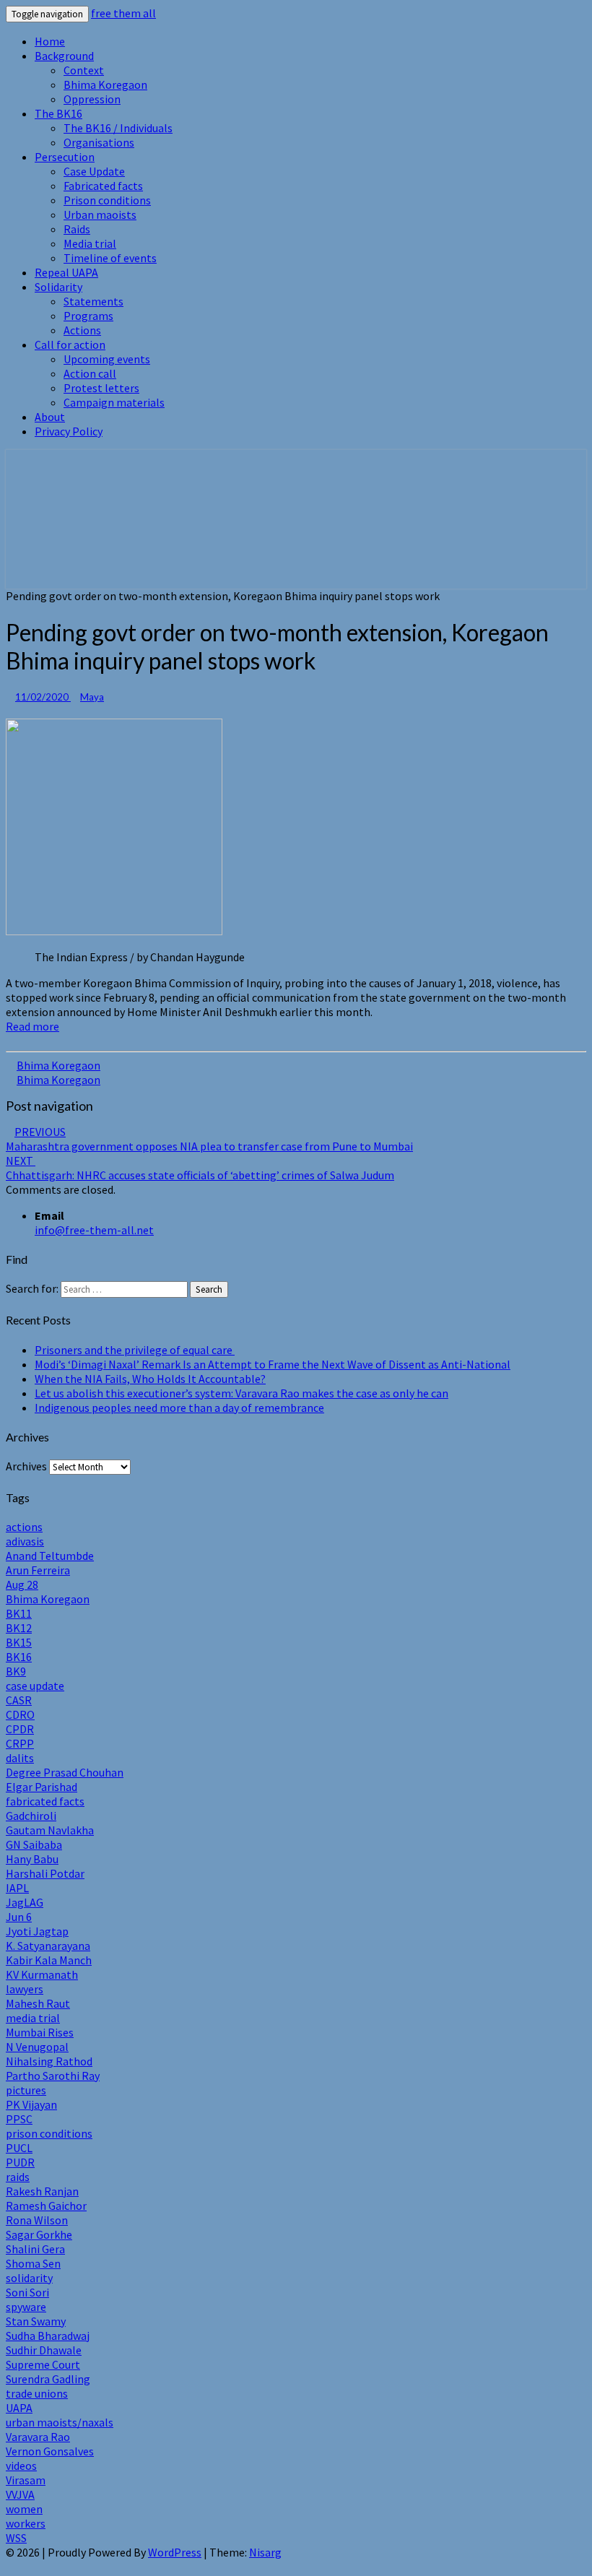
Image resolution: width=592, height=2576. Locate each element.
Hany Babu (32, 1859)
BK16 (19, 1657)
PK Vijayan (31, 2104)
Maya (92, 697)
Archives (26, 1466)
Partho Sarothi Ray (53, 2076)
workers (26, 2523)
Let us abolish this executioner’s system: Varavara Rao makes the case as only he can (241, 1393)
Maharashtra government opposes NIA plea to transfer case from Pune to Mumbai (209, 1139)
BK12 (19, 1628)
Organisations (99, 142)
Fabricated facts (103, 186)
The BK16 (58, 113)
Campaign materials (114, 402)
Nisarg (265, 2552)
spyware (26, 2307)
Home (50, 41)
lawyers (25, 1989)
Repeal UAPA (66, 272)
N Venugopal (37, 2047)
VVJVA (20, 2494)
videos (21, 2466)
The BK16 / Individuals (118, 128)
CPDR (20, 1729)
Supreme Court (43, 2364)
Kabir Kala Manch (49, 1960)
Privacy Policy (69, 431)
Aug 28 (22, 1584)
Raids (77, 229)
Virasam (26, 2480)
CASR (19, 1700)
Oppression (92, 99)
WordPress (175, 2552)
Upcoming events (107, 359)
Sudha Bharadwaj (48, 2336)
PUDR (20, 2162)
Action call (90, 373)
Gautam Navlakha (50, 1830)
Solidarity (58, 287)
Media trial (90, 243)
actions (24, 1527)
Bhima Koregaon (105, 84)
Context (84, 70)
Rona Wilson (37, 2220)
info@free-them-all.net (94, 1230)
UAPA (19, 2408)
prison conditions (49, 2133)
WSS (16, 2538)
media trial (33, 2018)
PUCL (19, 2148)
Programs (88, 316)
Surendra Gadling (48, 2379)
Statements (93, 301)
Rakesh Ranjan (42, 2191)
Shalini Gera (35, 2249)
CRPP (20, 1743)
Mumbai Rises (40, 2032)
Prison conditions (107, 200)
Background (64, 56)
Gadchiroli (31, 1816)
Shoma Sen (33, 2263)
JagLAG (25, 1902)
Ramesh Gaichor (46, 2206)
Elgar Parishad (42, 1787)
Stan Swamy (36, 2321)
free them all (123, 13)
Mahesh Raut (38, 2003)
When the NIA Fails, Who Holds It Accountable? (150, 1379)
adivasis (25, 1541)
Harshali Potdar (45, 1873)
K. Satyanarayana (48, 1946)
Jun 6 (19, 1917)
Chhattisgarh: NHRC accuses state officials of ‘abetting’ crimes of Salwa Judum (200, 1168)
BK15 (19, 1642)
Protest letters (101, 388)
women (24, 2509)
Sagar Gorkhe (39, 2234)
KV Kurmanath (42, 1974)
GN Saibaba (34, 1844)
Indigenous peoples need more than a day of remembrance (179, 1408)
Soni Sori (27, 2292)
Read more (32, 1026)
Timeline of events (110, 258)
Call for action (70, 344)
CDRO (20, 1714)
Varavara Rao (38, 2437)
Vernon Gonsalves (50, 2451)
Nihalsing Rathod (49, 2061)
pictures (26, 2090)
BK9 (16, 1671)
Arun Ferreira (38, 1570)
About (50, 417)
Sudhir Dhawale (44, 2350)
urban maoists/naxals (60, 2422)
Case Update (94, 171)
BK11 (19, 1613)
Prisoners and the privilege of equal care (135, 1350)
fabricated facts (45, 1801)
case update (35, 1686)
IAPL (17, 1888)
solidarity (29, 2278)
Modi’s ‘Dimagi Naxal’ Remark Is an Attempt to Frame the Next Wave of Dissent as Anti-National (273, 1364)
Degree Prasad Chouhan (65, 1772)
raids (18, 2177)
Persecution (65, 157)
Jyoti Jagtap (37, 1931)
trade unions (37, 2393)
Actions (82, 330)
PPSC (19, 2119)
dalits (20, 1758)
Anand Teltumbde (50, 1556)
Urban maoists (100, 214)
